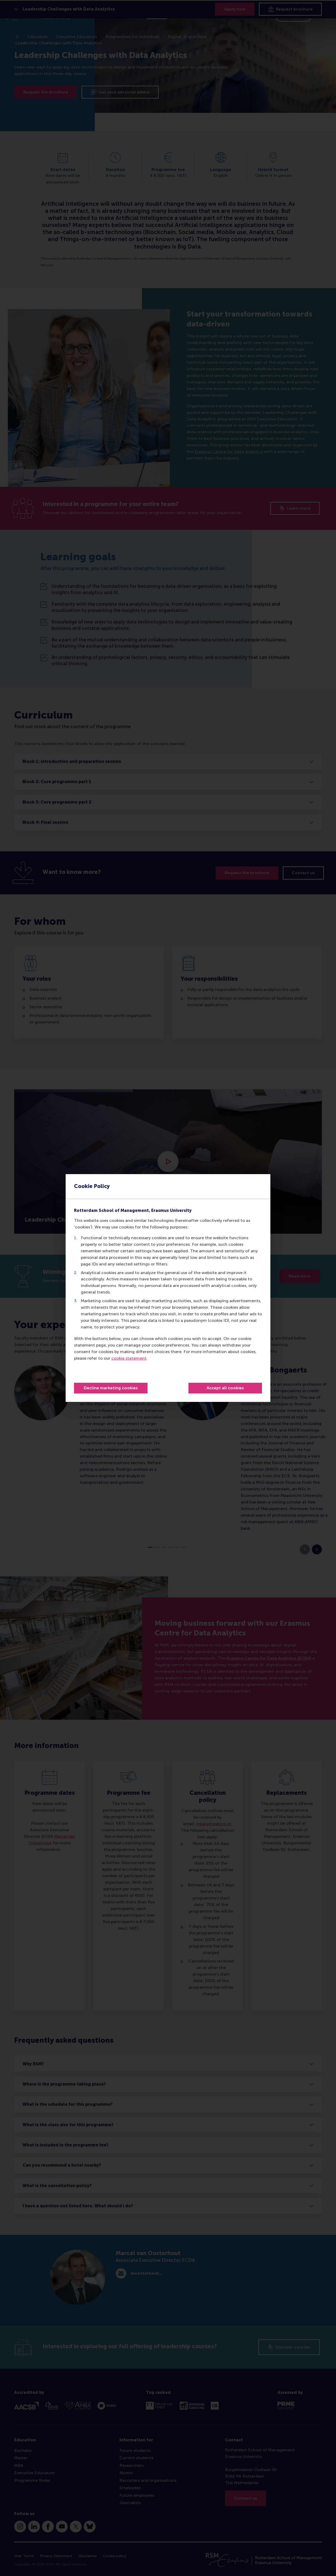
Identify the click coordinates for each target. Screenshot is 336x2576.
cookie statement (129, 1358)
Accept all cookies (225, 1388)
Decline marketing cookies (111, 1388)
